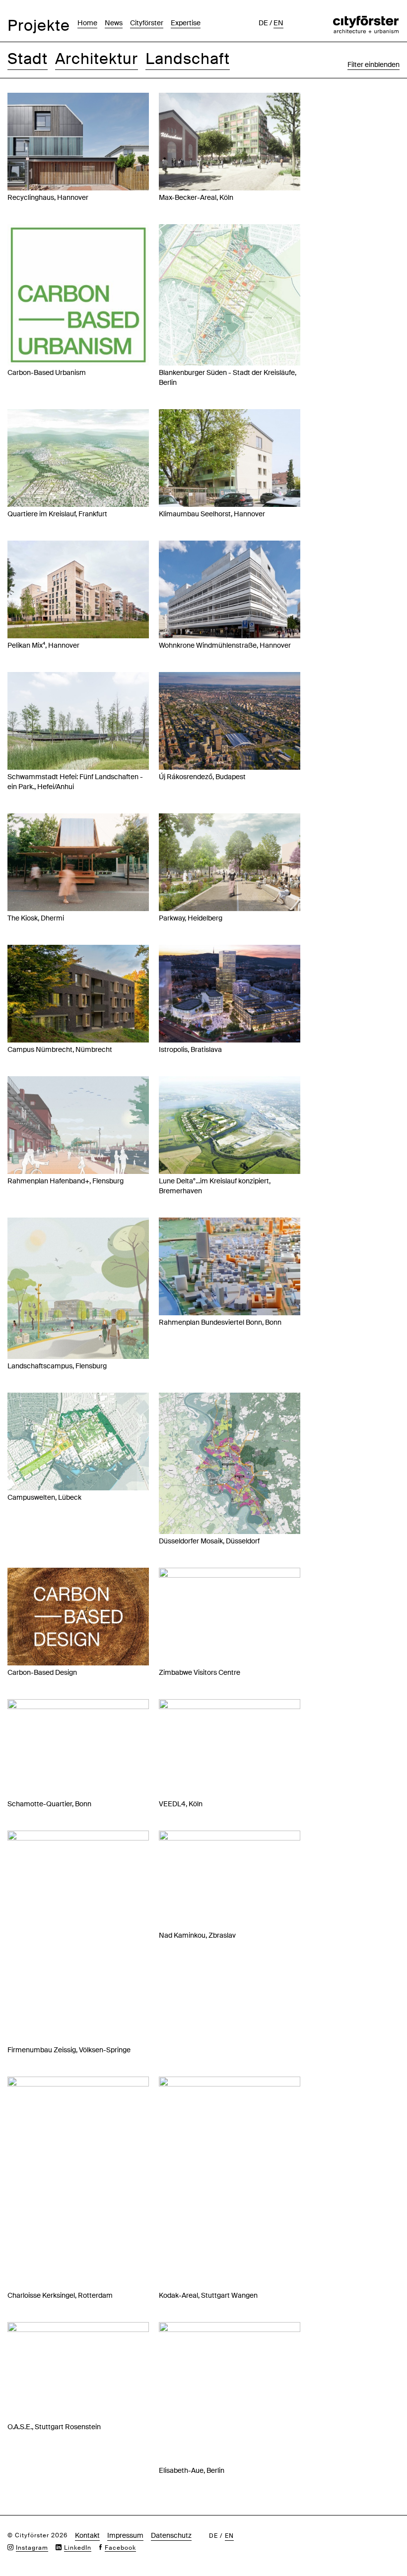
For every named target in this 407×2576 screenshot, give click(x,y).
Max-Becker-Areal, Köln (196, 197)
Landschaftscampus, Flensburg (57, 1366)
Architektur (97, 59)
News (114, 23)
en (278, 23)
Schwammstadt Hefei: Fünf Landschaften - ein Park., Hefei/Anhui (75, 782)
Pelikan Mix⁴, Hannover (43, 645)
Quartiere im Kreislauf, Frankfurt (57, 514)
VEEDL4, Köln (181, 1804)
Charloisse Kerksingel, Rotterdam (60, 2295)
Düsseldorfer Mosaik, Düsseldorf (209, 1541)
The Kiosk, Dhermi (36, 918)
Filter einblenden (373, 64)
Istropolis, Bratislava (190, 1049)
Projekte (39, 26)
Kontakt (87, 2535)
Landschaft (188, 59)
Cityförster (147, 23)
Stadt (28, 59)
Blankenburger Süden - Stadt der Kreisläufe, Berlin (228, 377)
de (263, 23)
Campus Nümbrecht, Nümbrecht (60, 1049)
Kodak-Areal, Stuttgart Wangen (208, 2295)
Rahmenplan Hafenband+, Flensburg (66, 1181)
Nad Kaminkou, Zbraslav (197, 1935)
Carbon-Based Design (42, 1672)
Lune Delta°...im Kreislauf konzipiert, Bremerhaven (215, 1186)
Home (87, 23)
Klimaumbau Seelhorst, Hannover (212, 514)
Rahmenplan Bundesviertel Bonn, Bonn (220, 1322)
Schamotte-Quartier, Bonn (49, 1804)
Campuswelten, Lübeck (44, 1497)
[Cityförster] (366, 21)
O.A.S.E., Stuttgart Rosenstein (54, 2427)
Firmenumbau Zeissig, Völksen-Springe (69, 2050)
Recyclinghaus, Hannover (48, 197)
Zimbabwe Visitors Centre (200, 1672)
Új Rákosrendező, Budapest (202, 777)
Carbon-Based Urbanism (47, 372)
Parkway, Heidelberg (191, 918)
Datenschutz (171, 2535)
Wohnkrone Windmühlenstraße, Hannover (225, 645)
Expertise (186, 23)
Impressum (125, 2535)
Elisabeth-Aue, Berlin (192, 2470)
